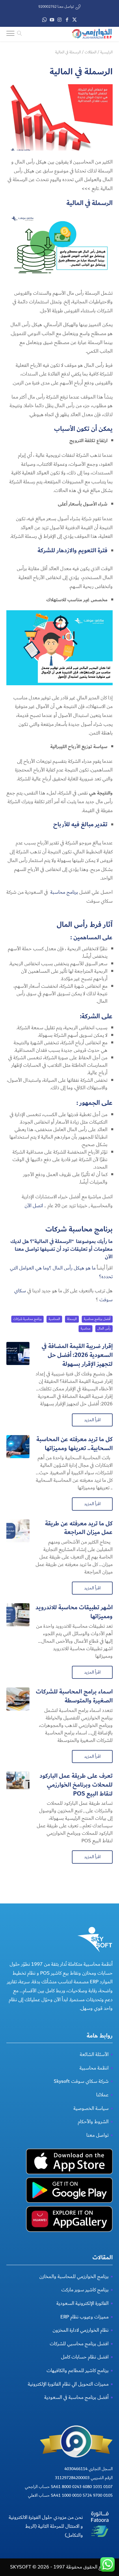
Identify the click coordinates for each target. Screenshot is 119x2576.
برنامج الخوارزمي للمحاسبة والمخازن (74, 2276)
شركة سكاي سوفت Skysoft (81, 2081)
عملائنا (102, 2095)
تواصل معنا (97, 2135)
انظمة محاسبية (94, 2068)
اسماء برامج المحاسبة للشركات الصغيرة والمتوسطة (74, 1696)
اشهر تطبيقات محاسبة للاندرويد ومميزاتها (74, 1612)
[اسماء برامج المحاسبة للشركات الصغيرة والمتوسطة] (18, 1699)
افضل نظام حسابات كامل (85, 2357)
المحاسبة (54, 1319)
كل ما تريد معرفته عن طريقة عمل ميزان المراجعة (79, 1528)
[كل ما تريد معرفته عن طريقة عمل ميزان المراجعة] (18, 1531)
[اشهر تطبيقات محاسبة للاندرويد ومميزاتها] (18, 1615)
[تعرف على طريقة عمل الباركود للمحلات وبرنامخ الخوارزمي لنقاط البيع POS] (18, 1783)
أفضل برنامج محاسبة (97, 1319)
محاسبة (85, 1329)
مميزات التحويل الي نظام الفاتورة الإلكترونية (68, 2384)
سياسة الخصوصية (91, 2108)
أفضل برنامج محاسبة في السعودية (76, 2397)
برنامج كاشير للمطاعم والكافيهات (78, 2371)
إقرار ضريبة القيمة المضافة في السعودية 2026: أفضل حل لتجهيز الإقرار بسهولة (77, 1355)
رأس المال (104, 1329)
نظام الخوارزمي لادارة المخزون (81, 2330)
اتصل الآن (34, 1206)
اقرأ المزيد (92, 1420)
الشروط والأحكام (93, 2122)
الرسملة (72, 1319)
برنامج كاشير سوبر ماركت (85, 2290)
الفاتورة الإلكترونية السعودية (82, 2303)
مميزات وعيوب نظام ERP (84, 2317)
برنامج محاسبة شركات (79, 1229)
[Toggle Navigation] (10, 34)
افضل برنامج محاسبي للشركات (79, 2344)
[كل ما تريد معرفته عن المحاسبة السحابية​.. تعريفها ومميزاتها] (18, 1447)
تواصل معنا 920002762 (56, 7)
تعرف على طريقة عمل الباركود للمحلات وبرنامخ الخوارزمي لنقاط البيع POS (76, 1785)
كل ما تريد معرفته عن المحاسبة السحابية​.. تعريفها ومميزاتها (75, 1444)
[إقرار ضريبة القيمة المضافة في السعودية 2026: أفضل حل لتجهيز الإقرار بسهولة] (18, 1353)
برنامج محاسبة (64, 892)
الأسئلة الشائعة (94, 2054)
